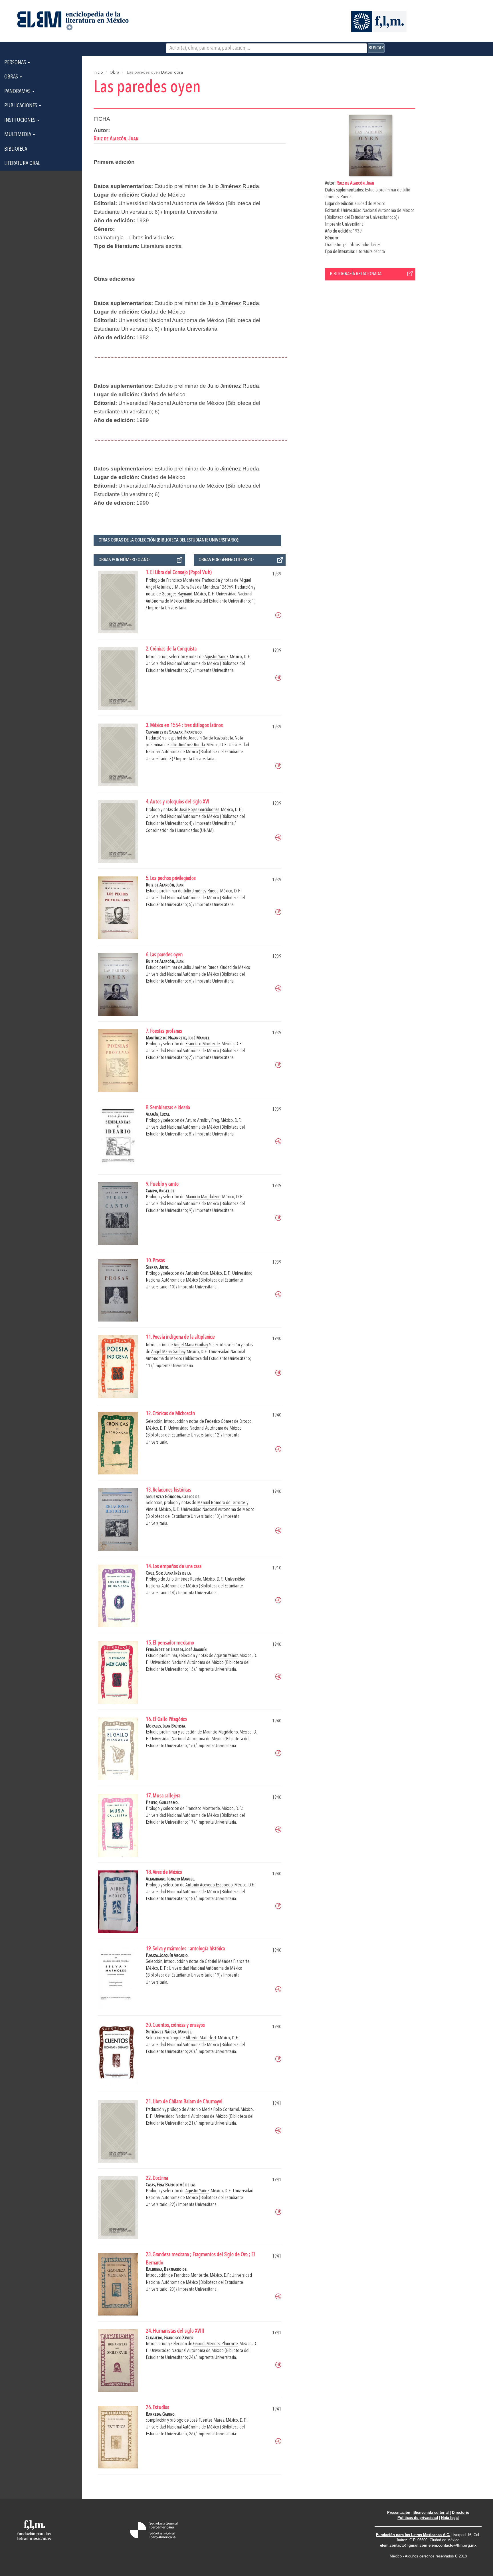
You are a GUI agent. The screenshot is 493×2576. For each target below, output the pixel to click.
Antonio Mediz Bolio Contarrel (213, 2110)
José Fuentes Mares (207, 2420)
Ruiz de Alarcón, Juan (355, 183)
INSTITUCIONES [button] (20, 120)
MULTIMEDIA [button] (18, 135)
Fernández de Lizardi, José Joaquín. (177, 1650)
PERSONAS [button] (16, 63)
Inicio (98, 72)
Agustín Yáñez (216, 657)
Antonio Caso (197, 1273)
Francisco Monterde (183, 580)
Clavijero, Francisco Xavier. (170, 2338)
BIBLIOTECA (16, 149)
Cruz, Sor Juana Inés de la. (169, 1573)
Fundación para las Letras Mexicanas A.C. (413, 2535)
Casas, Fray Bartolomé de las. (171, 2185)
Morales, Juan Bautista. (166, 1726)
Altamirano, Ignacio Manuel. (170, 1879)
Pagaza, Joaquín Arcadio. (167, 1956)
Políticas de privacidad (418, 2518)
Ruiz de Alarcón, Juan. (165, 885)
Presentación (399, 2513)
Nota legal (450, 2518)
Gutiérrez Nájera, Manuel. (169, 2032)
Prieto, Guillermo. (162, 1803)
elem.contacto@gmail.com (404, 2545)
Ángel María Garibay (191, 1345)
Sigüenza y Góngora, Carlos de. (173, 1497)
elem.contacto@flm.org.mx (452, 2545)
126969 (227, 587)
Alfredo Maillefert (201, 2038)
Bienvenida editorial (431, 2513)
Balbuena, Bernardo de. (167, 2269)
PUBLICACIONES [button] (21, 106)
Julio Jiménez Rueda (233, 186)
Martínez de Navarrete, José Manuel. (178, 1038)
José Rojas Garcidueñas (199, 810)
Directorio (461, 2513)
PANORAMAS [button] (18, 92)
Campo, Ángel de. (161, 1191)
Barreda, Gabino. (161, 2414)
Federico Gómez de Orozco (228, 1422)
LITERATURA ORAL (22, 163)
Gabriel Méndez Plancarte (227, 1962)
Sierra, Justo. (157, 1267)
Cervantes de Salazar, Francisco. (174, 732)
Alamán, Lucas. (158, 1115)
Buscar (376, 48)
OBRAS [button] (12, 77)
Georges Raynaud (177, 594)
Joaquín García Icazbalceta (211, 738)
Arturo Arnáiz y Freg (202, 1121)
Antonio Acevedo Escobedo (209, 1885)
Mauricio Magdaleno (203, 1197)
